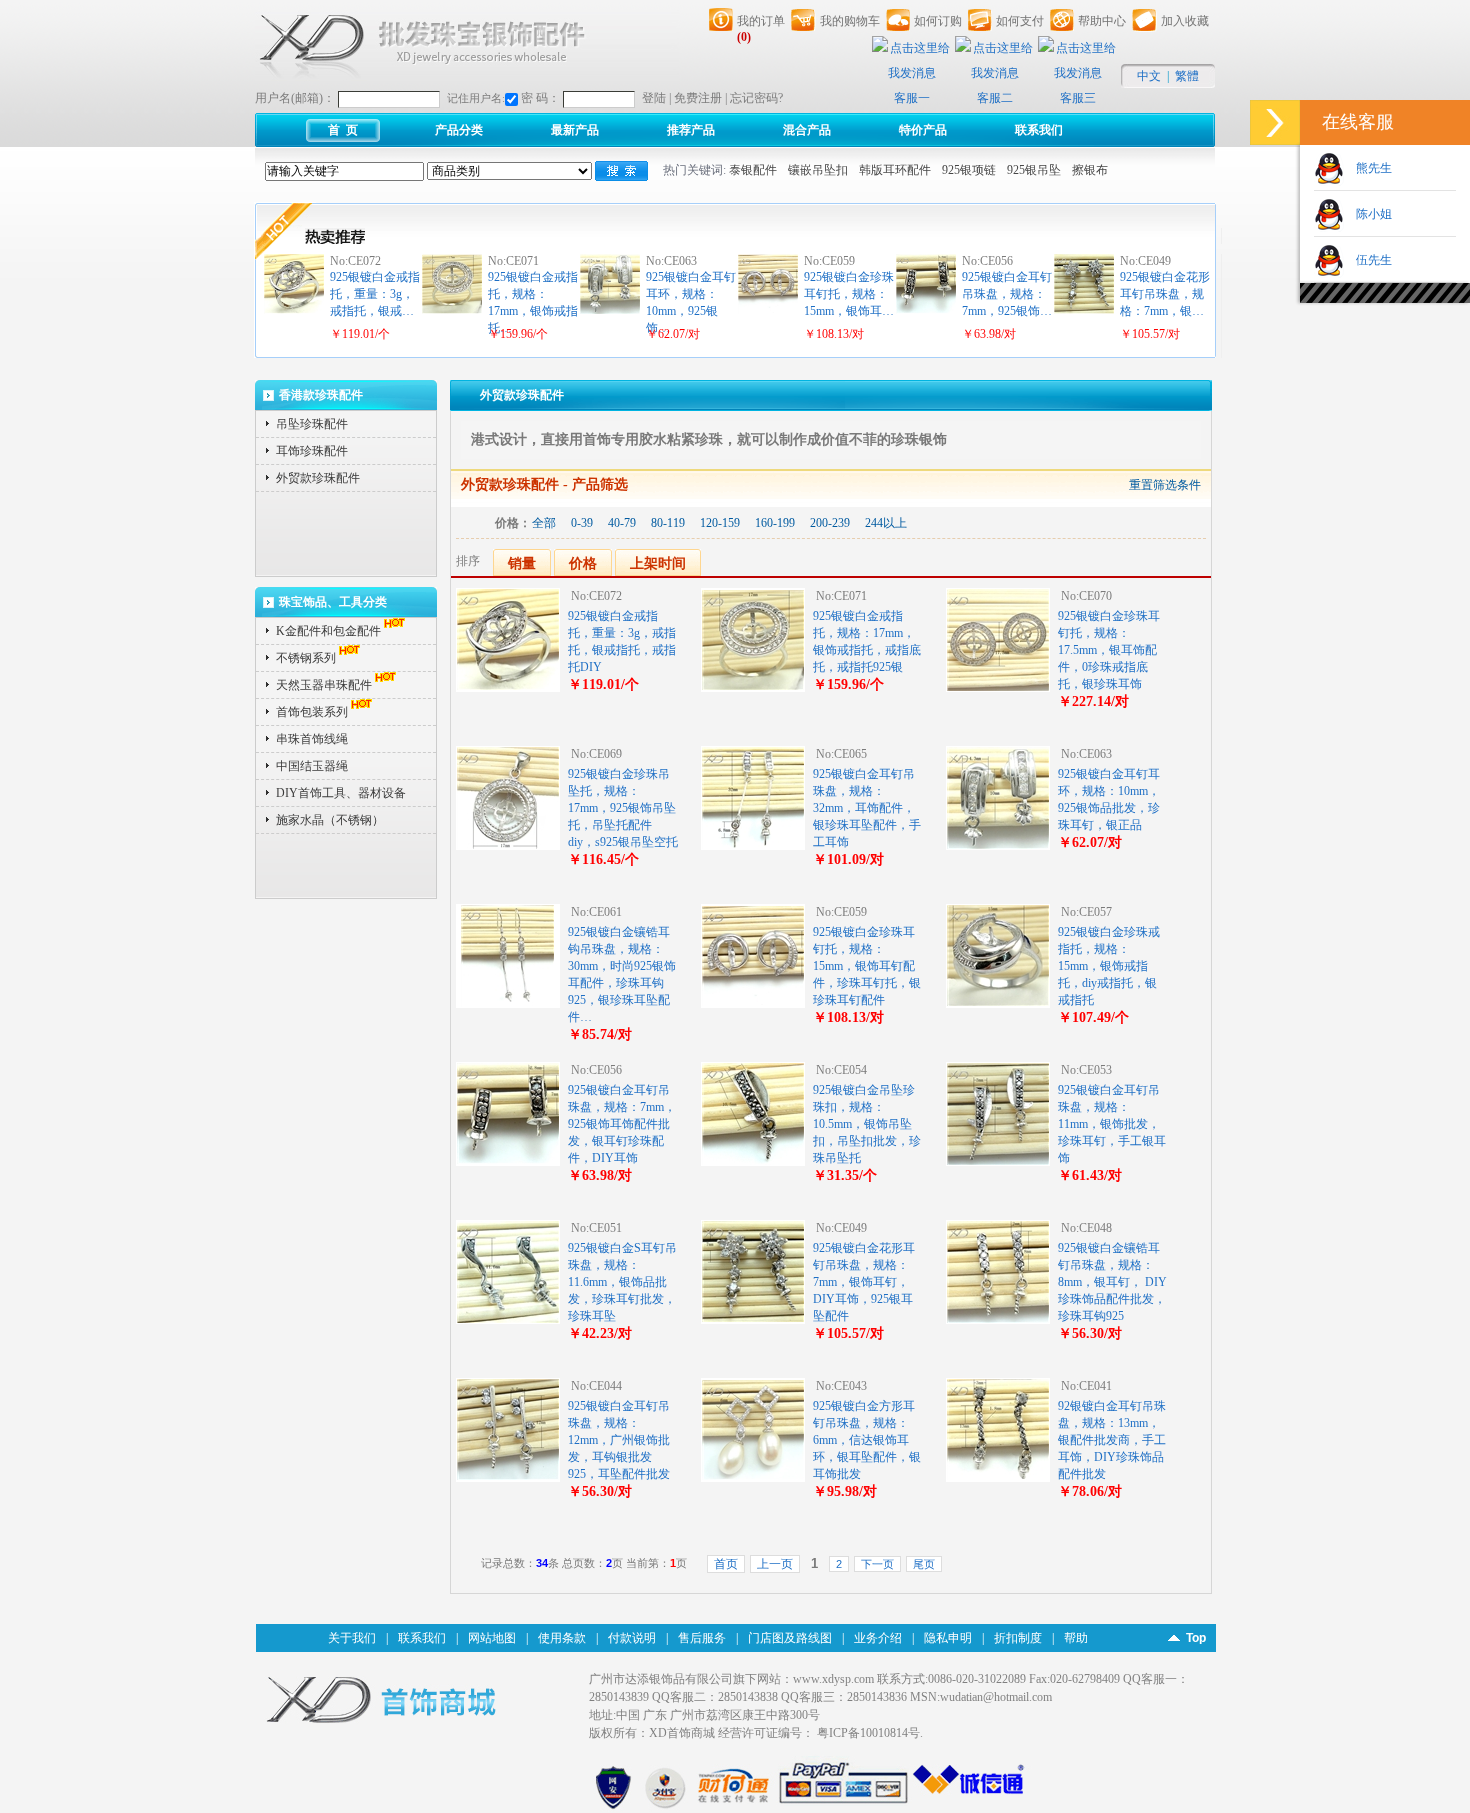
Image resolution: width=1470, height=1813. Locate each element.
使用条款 (562, 1638)
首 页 (343, 130)
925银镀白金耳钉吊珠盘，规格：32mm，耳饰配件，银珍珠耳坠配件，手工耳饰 (867, 808)
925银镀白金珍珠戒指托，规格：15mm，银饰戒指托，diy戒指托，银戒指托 (1109, 966)
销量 (522, 563)
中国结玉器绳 (312, 766)
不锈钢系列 (306, 658)
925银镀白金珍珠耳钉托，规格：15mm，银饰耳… (849, 294)
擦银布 (1090, 170)
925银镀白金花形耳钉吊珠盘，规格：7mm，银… (1165, 294)
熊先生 (1368, 168)
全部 (544, 523)
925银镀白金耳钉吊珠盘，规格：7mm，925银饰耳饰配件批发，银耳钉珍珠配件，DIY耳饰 (622, 1124)
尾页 (924, 1564)
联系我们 (1039, 130)
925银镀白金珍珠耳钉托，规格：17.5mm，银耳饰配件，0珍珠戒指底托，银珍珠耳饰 (1109, 650)
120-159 (720, 523)
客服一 (912, 98)
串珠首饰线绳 (312, 739)
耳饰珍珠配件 (312, 451)
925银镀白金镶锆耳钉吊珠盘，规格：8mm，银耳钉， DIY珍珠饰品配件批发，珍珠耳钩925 (1112, 1282)
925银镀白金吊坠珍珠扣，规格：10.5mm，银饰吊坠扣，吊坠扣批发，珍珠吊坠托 (867, 1124)
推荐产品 (691, 130)
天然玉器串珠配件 (324, 685)
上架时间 (658, 563)
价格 (583, 563)
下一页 (877, 1564)
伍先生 (1368, 260)
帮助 (1076, 1638)
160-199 (775, 523)
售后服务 (702, 1638)
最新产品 (575, 130)
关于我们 (352, 1638)
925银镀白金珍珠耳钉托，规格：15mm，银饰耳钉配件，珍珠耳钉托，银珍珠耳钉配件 (867, 966)
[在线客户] (1275, 122)
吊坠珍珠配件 (312, 424)
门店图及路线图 (790, 1638)
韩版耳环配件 (895, 170)
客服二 (995, 98)
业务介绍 (878, 1638)
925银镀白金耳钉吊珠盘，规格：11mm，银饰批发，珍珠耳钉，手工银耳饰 (1112, 1124)
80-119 (668, 523)
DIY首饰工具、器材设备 (341, 793)
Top (1196, 1638)
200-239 (830, 523)
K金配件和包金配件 (328, 631)
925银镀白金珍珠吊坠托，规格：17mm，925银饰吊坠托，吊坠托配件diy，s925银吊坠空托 (623, 808)
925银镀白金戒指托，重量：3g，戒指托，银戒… (375, 294)
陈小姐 (1368, 214)
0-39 (582, 523)
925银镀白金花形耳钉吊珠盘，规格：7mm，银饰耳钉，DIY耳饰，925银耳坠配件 (864, 1282)
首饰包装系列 (312, 712)
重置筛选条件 (1165, 485)
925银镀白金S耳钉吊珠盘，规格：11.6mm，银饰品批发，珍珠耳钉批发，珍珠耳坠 (622, 1282)
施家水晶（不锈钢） (330, 820)
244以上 (886, 523)
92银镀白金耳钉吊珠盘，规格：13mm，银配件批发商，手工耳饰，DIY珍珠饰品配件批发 (1112, 1440)
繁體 (1187, 76)
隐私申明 (948, 1638)
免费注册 (698, 98)
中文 (1149, 76)
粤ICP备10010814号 (868, 1733)
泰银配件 (753, 170)
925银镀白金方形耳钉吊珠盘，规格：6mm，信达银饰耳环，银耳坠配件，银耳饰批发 (867, 1440)
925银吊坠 (1034, 170)
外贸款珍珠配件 (318, 478)
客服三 (1078, 98)
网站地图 (492, 1638)
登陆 (654, 98)
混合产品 (807, 130)
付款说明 (632, 1638)
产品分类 (459, 130)
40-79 (622, 523)
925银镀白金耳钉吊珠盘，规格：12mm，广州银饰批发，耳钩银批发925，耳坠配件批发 (619, 1440)
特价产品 (923, 130)
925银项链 (969, 170)
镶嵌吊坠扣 (818, 170)
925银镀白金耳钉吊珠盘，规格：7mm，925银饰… (1007, 294)
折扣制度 (1018, 1638)
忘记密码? (756, 98)
